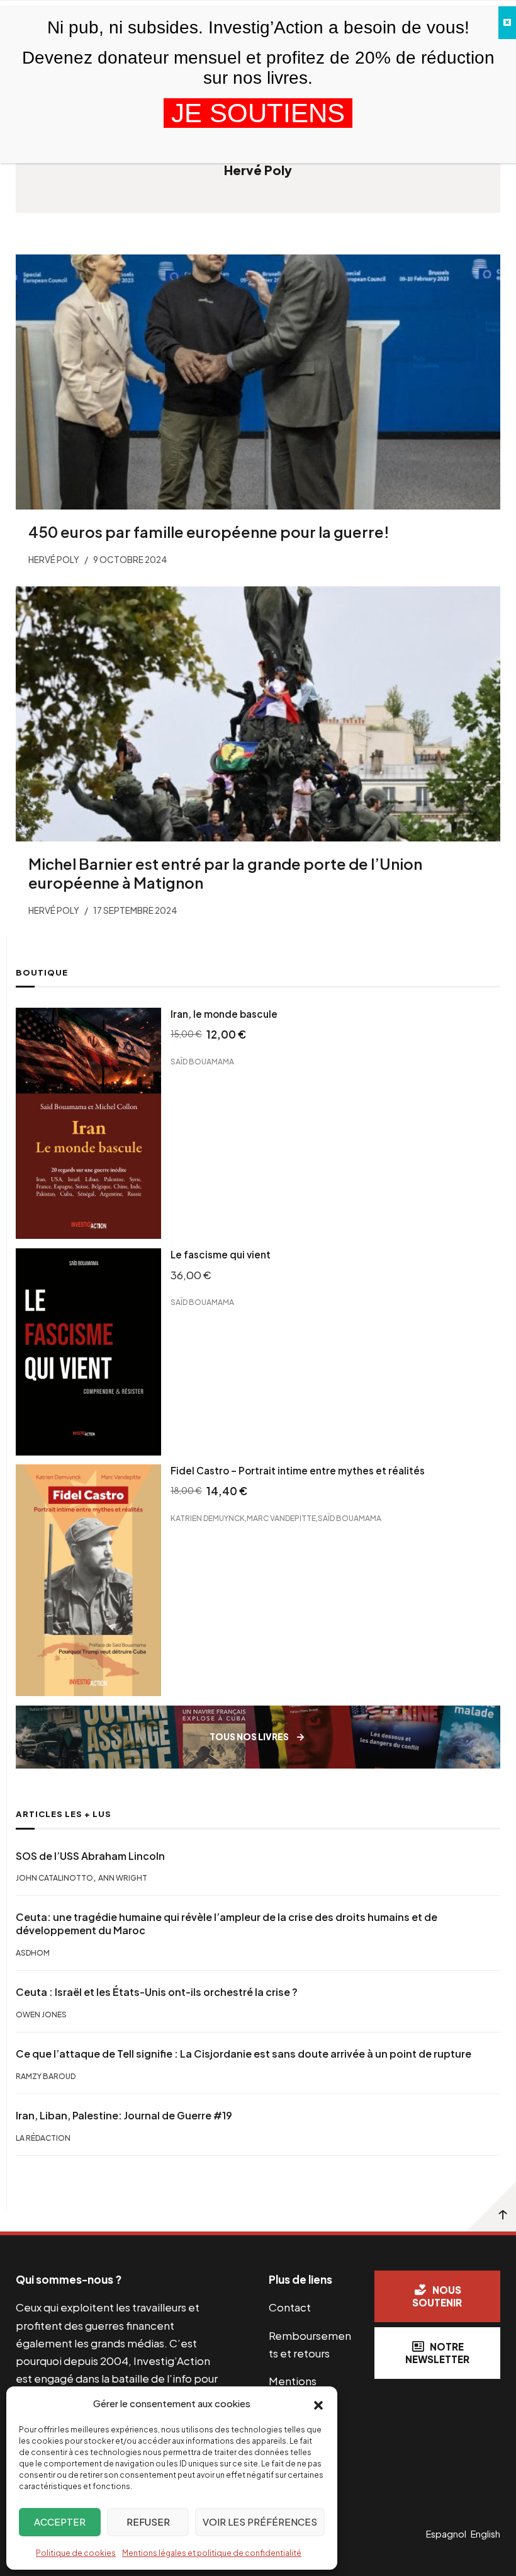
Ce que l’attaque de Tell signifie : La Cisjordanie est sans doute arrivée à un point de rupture (244, 2054)
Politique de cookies (76, 2553)
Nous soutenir (437, 2296)
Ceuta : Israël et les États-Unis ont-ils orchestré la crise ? (157, 1992)
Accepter (60, 2522)
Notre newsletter (437, 2353)
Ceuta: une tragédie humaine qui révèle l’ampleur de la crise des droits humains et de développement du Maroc (227, 1924)
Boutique (42, 972)
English (485, 2534)
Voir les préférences (260, 2522)
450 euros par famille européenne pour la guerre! (209, 532)
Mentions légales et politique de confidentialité (212, 2553)
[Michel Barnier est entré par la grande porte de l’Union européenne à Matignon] (258, 714)
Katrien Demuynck (208, 1518)
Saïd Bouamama (202, 1062)
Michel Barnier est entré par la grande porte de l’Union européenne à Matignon (225, 873)
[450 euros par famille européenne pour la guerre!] (258, 382)
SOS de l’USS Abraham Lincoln (90, 1856)
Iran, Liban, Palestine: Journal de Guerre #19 (124, 2116)
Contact (290, 2307)
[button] (318, 2404)
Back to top (491, 2206)
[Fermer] (507, 23)
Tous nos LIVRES (249, 1737)
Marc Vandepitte (281, 1518)
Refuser (148, 2522)
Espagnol (446, 2534)
